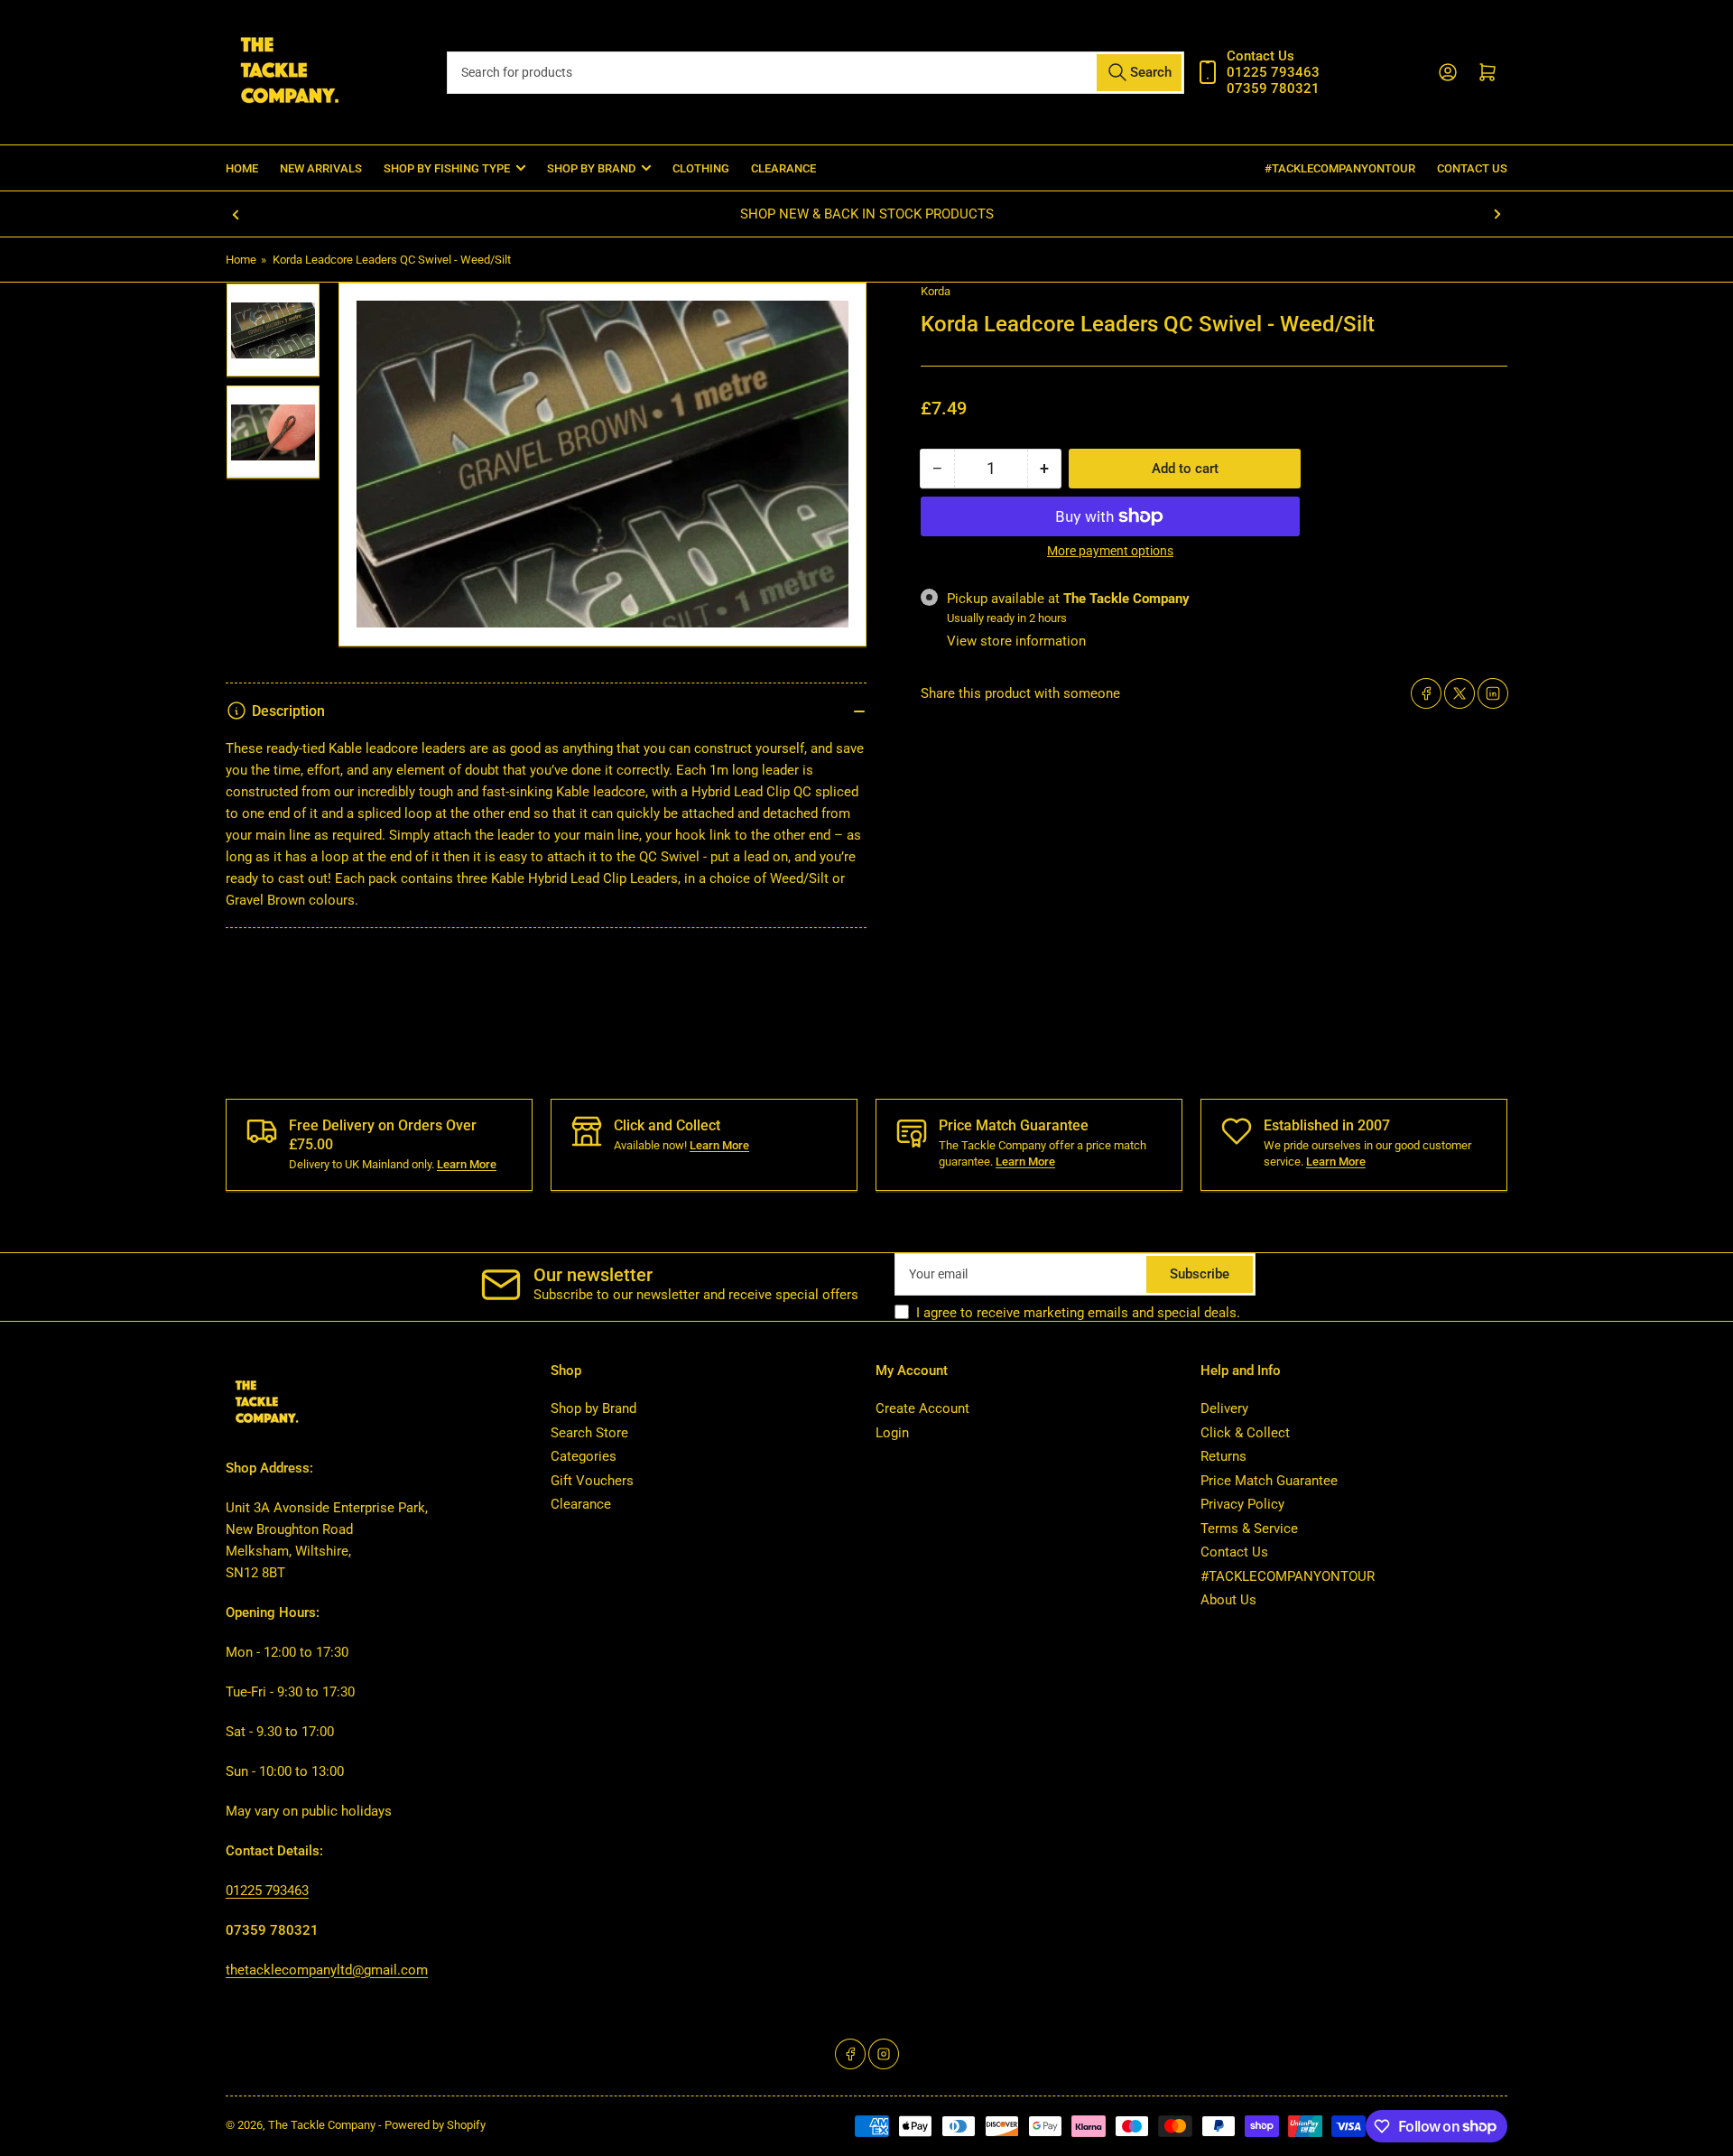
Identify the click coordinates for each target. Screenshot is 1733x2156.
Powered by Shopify (435, 2125)
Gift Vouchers (592, 1481)
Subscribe (1200, 1274)
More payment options (1110, 551)
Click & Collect (1245, 1433)
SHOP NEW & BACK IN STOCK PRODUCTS (867, 214)
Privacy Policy (1242, 1504)
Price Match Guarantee (1269, 1481)
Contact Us (1472, 168)
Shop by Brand (593, 1408)
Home (242, 168)
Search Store (589, 1433)
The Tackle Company (323, 2125)
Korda (936, 291)
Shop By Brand (591, 168)
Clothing (701, 168)
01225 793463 (267, 1891)
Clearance (783, 168)
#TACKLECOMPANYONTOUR (1340, 168)
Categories (584, 1456)
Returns (1223, 1456)
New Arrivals (321, 168)
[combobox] (815, 73)
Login (892, 1433)
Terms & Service (1249, 1529)
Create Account (922, 1408)
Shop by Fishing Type (447, 168)
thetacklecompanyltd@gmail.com (327, 1970)
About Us (1228, 1600)
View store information (1016, 641)
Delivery (1224, 1408)
